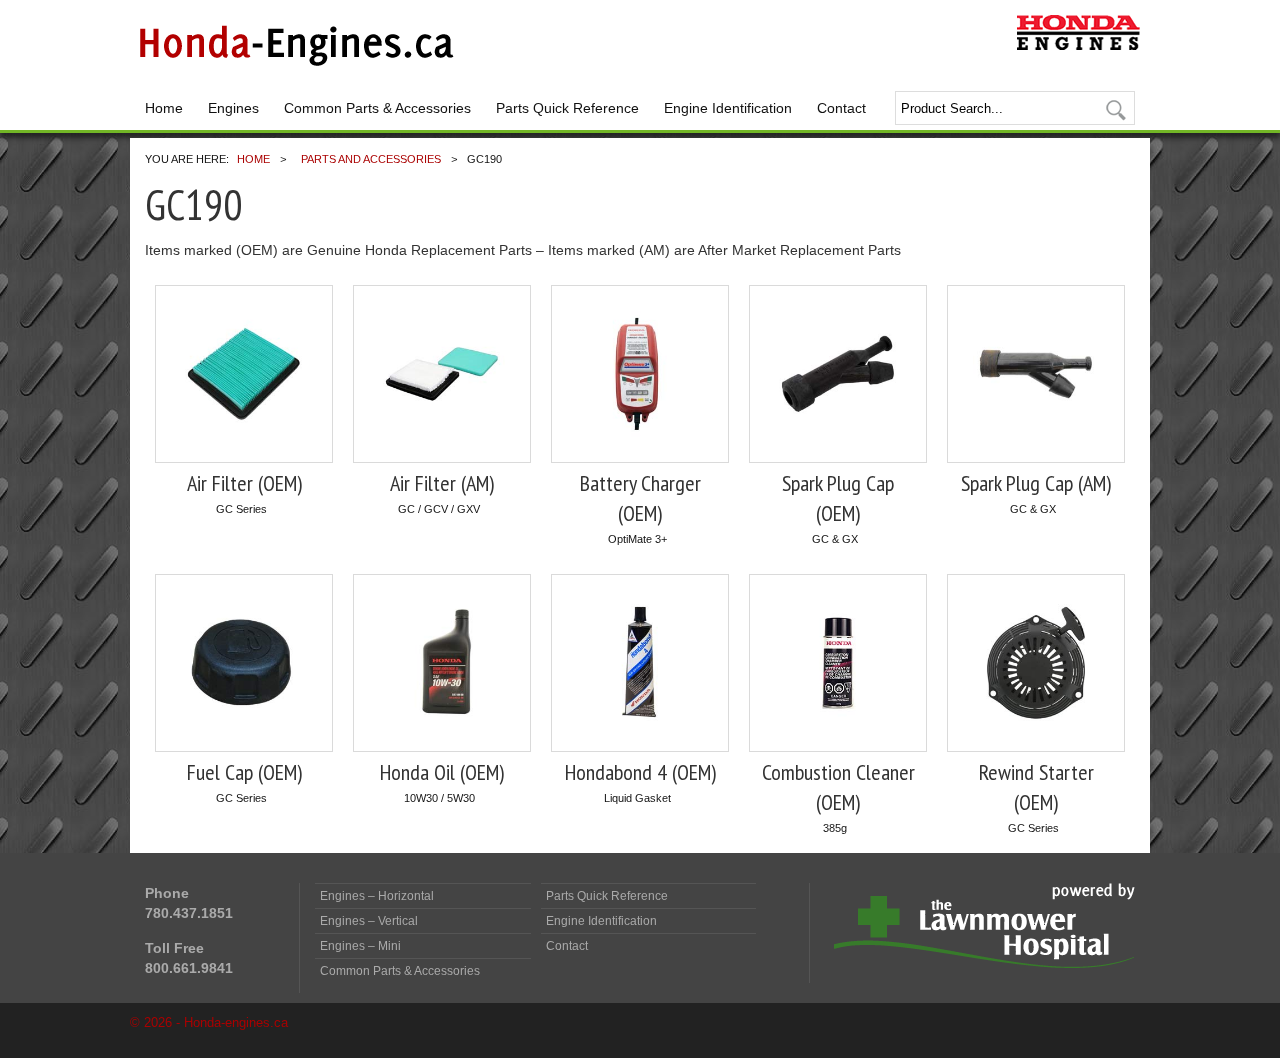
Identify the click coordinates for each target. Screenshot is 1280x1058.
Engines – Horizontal (377, 896)
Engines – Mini (360, 946)
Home (164, 108)
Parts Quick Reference (567, 108)
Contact (841, 108)
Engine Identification (728, 108)
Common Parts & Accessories (377, 108)
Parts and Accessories (371, 159)
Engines (233, 108)
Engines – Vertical (369, 921)
